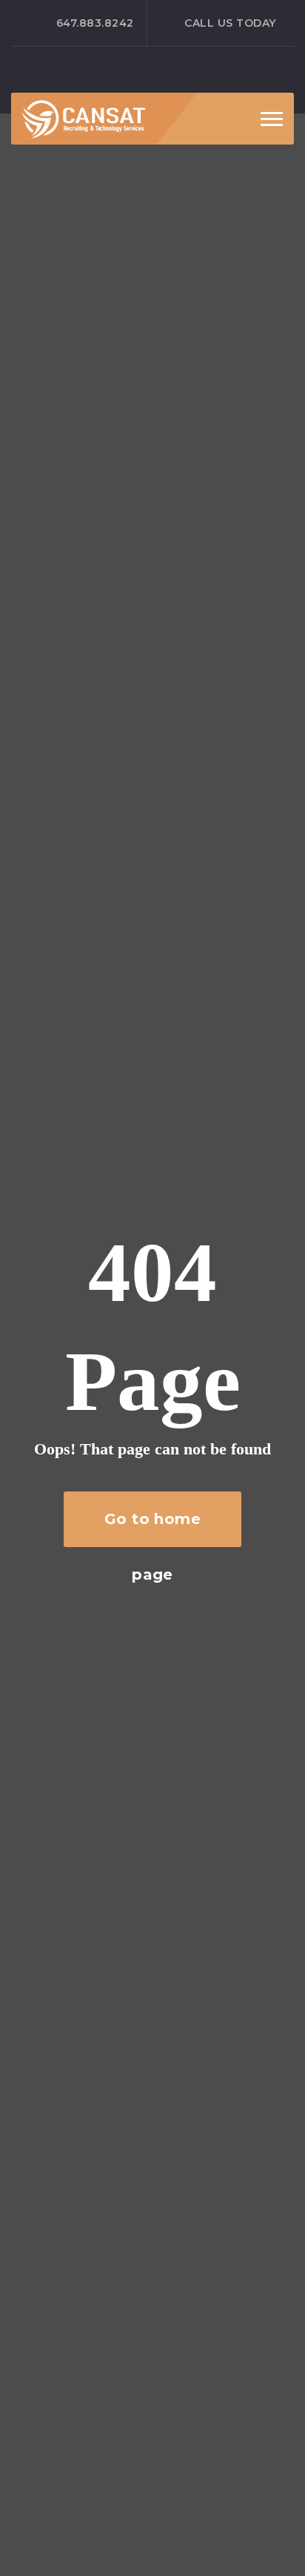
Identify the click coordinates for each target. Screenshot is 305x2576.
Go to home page (153, 1529)
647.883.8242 (95, 23)
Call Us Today (230, 23)
